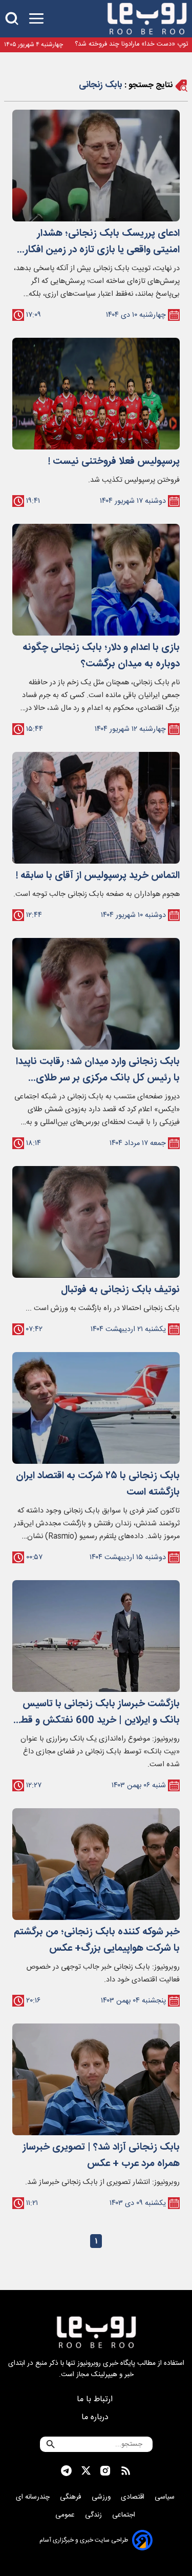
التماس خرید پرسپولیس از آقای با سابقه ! (98, 876)
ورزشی (102, 2497)
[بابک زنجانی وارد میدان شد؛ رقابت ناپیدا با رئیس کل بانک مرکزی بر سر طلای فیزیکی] (96, 994)
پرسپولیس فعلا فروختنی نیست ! (114, 462)
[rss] (126, 2471)
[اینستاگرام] (105, 2471)
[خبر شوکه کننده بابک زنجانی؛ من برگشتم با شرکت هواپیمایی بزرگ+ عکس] (96, 1864)
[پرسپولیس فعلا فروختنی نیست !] (96, 394)
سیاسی (166, 2497)
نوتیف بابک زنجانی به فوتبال (120, 1290)
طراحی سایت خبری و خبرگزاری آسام (84, 2540)
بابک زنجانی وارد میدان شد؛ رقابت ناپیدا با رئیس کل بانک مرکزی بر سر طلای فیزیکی (98, 1070)
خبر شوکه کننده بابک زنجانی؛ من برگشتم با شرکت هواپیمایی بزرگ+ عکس (97, 1940)
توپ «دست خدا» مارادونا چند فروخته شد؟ (131, 44)
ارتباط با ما (96, 2399)
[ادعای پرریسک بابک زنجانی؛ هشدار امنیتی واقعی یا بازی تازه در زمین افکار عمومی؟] (96, 166)
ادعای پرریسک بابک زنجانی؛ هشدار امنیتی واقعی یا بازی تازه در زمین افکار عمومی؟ (102, 242)
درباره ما (96, 2417)
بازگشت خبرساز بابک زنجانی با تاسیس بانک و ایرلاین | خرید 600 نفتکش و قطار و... (97, 1712)
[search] (12, 19)
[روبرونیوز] (147, 19)
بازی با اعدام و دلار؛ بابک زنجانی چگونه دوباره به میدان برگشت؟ (101, 656)
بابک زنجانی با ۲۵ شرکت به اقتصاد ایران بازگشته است (98, 1484)
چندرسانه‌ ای (34, 2497)
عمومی (66, 2515)
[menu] (36, 19)
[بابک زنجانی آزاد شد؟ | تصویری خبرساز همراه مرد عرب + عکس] (96, 2079)
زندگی (94, 2515)
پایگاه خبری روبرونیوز (106, 2363)
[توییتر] (86, 2471)
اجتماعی (125, 2515)
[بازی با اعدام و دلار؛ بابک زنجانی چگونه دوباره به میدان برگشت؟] (96, 580)
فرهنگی (72, 2497)
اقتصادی (134, 2497)
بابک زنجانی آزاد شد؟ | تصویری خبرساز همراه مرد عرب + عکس (101, 2156)
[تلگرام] (66, 2471)
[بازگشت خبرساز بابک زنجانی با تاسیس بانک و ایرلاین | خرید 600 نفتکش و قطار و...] (96, 1636)
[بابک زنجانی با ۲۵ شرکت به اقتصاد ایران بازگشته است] (96, 1408)
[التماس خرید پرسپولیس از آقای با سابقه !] (96, 808)
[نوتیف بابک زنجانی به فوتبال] (96, 1222)
